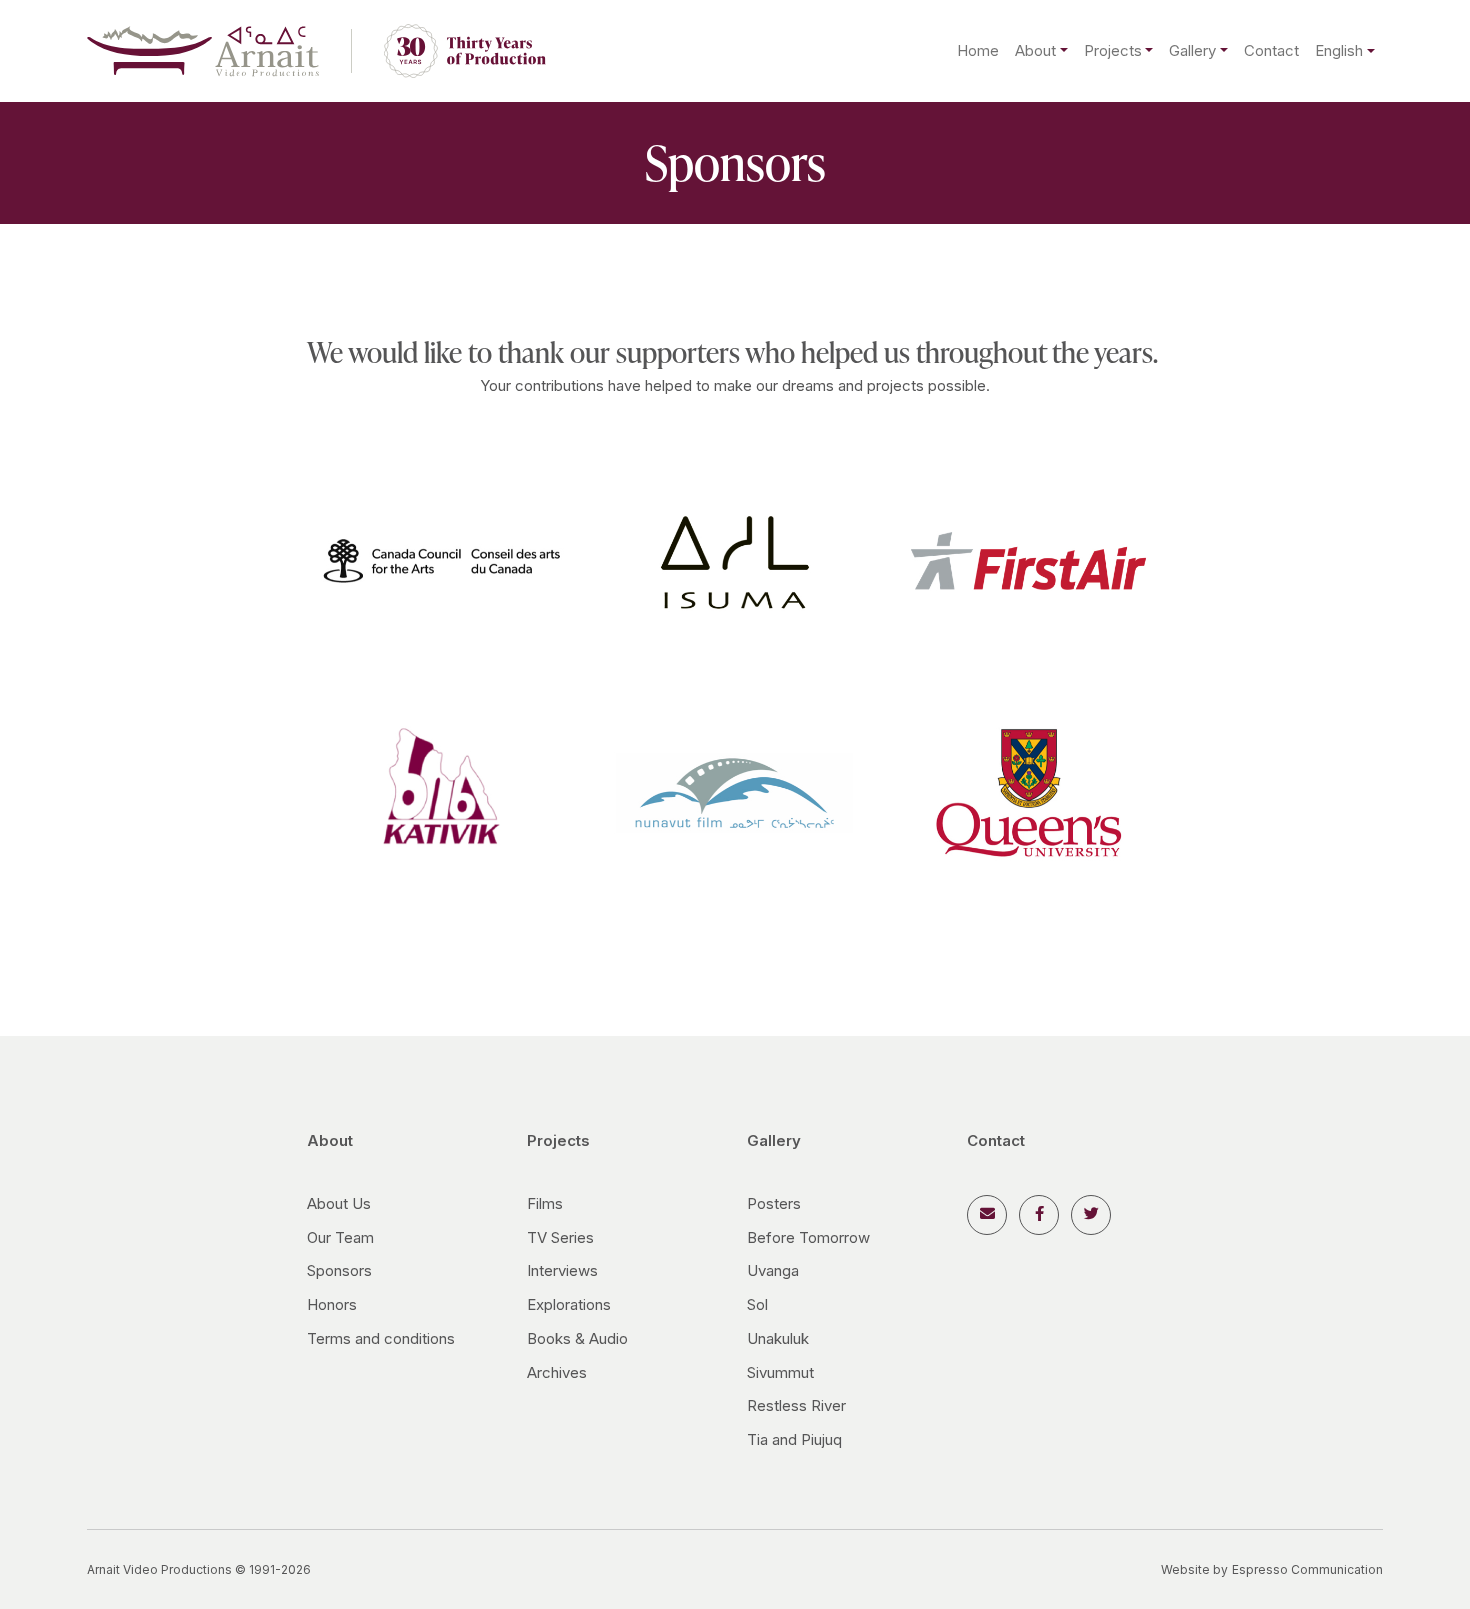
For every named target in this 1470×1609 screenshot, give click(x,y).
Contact (1271, 50)
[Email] (987, 1215)
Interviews (562, 1270)
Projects (1113, 50)
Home (978, 50)
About (1035, 50)
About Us (339, 1203)
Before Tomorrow (808, 1237)
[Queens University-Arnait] (1028, 791)
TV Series (560, 1237)
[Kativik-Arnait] (441, 791)
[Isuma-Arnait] (734, 559)
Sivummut (780, 1372)
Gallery (1192, 50)
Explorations (569, 1304)
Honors (332, 1304)
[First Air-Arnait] (1028, 559)
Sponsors (339, 1270)
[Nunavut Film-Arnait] (734, 791)
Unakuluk (778, 1338)
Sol (757, 1304)
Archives (557, 1372)
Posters (774, 1203)
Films (545, 1203)
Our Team (340, 1237)
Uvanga (773, 1270)
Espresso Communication (1307, 1569)
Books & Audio (577, 1338)
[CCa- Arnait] (441, 559)
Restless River (796, 1405)
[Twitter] (1091, 1215)
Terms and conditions (381, 1338)
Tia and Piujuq (794, 1439)
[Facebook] (1039, 1215)
